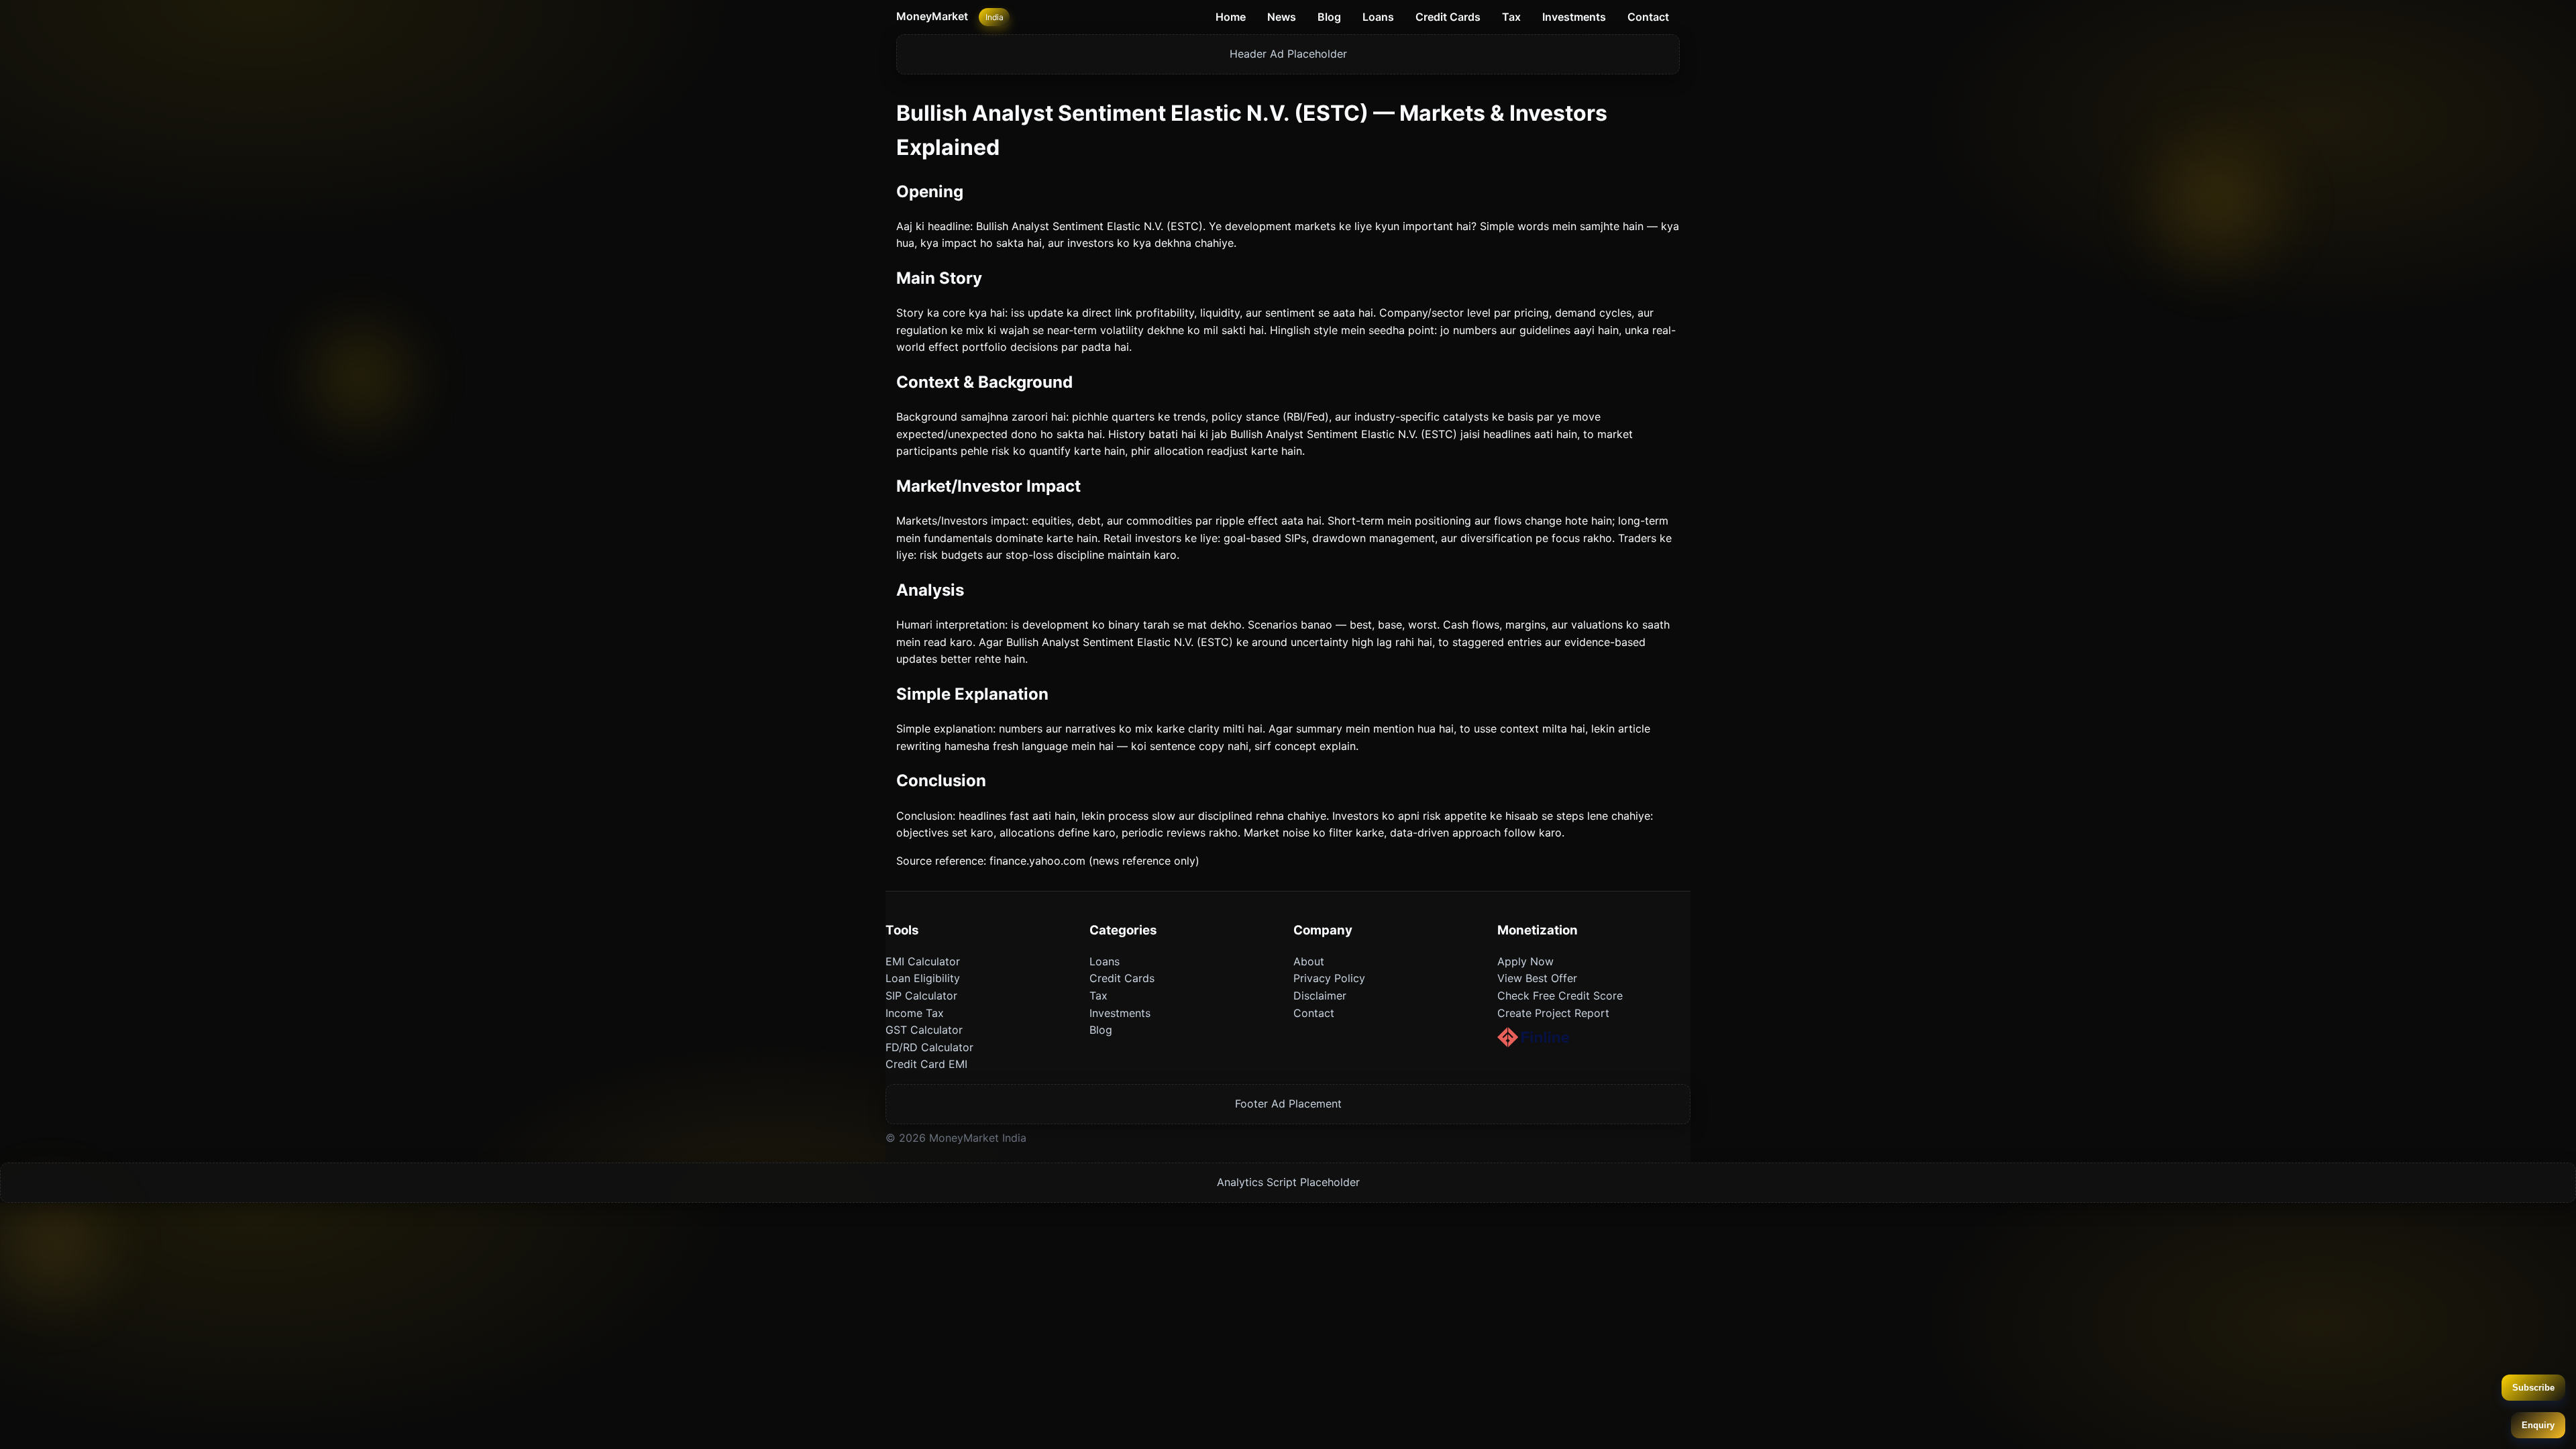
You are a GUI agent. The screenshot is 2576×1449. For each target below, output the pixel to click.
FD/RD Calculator (929, 1047)
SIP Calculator (921, 996)
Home (1231, 17)
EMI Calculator (923, 961)
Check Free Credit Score (1560, 996)
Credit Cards (1448, 17)
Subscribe (2533, 1388)
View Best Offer (1537, 978)
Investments (1574, 17)
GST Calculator (924, 1030)
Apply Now (1525, 961)
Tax (1511, 17)
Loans (1378, 17)
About (1309, 961)
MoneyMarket (932, 16)
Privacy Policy (1329, 978)
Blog (1329, 17)
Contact (1648, 17)
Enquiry (2538, 1425)
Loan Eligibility (923, 978)
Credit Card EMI (926, 1064)
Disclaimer (1320, 996)
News (1282, 17)
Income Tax (915, 1013)
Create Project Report (1553, 1013)
